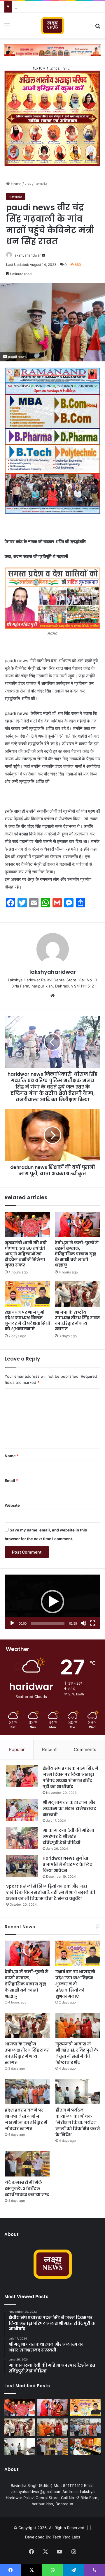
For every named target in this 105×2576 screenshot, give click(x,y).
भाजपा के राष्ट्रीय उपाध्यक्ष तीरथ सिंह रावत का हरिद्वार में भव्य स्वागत (77, 1320)
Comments (85, 1749)
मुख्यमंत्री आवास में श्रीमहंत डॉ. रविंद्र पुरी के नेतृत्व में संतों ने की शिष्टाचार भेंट (77, 2053)
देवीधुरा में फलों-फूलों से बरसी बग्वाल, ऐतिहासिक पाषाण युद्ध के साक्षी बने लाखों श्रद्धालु (77, 1254)
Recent (49, 1749)
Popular (17, 1749)
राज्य (28, 184)
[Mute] (83, 1623)
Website (12, 1505)
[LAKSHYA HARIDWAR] (53, 26)
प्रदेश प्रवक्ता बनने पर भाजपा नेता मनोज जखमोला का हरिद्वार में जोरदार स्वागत (26, 2119)
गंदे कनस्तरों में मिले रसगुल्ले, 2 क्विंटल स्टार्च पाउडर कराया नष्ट (27, 2188)
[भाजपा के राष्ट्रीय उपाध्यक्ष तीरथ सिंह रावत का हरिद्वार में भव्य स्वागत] (78, 1294)
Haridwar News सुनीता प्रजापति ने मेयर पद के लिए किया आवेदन (68, 1864)
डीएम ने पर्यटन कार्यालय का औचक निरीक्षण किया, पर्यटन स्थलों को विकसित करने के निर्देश (78, 2122)
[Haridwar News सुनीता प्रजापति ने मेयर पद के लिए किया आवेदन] (22, 1866)
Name (12, 1456)
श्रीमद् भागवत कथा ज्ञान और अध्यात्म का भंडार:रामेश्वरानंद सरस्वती (69, 1808)
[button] (52, 1602)
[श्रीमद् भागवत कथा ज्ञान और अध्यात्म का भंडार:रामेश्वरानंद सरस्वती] (22, 1810)
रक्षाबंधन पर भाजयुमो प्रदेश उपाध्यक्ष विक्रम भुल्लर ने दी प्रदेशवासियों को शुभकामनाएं (27, 1320)
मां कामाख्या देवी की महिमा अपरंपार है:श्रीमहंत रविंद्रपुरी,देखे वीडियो (68, 1836)
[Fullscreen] (93, 1623)
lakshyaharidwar (27, 255)
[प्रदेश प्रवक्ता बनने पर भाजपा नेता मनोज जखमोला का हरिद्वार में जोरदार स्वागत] (27, 2092)
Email (11, 1480)
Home (16, 184)
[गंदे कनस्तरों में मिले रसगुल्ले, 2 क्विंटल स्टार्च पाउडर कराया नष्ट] (27, 2164)
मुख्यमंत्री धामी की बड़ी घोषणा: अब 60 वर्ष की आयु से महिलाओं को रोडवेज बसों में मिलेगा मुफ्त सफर (26, 1254)
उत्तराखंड (41, 184)
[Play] (12, 1623)
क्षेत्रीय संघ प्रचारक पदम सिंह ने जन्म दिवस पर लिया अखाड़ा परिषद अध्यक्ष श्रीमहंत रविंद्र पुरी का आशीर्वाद (70, 1777)
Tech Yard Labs (66, 2537)
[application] (52, 1602)
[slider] (48, 1623)
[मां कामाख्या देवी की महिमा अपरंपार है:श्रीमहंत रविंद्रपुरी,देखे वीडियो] (22, 1838)
